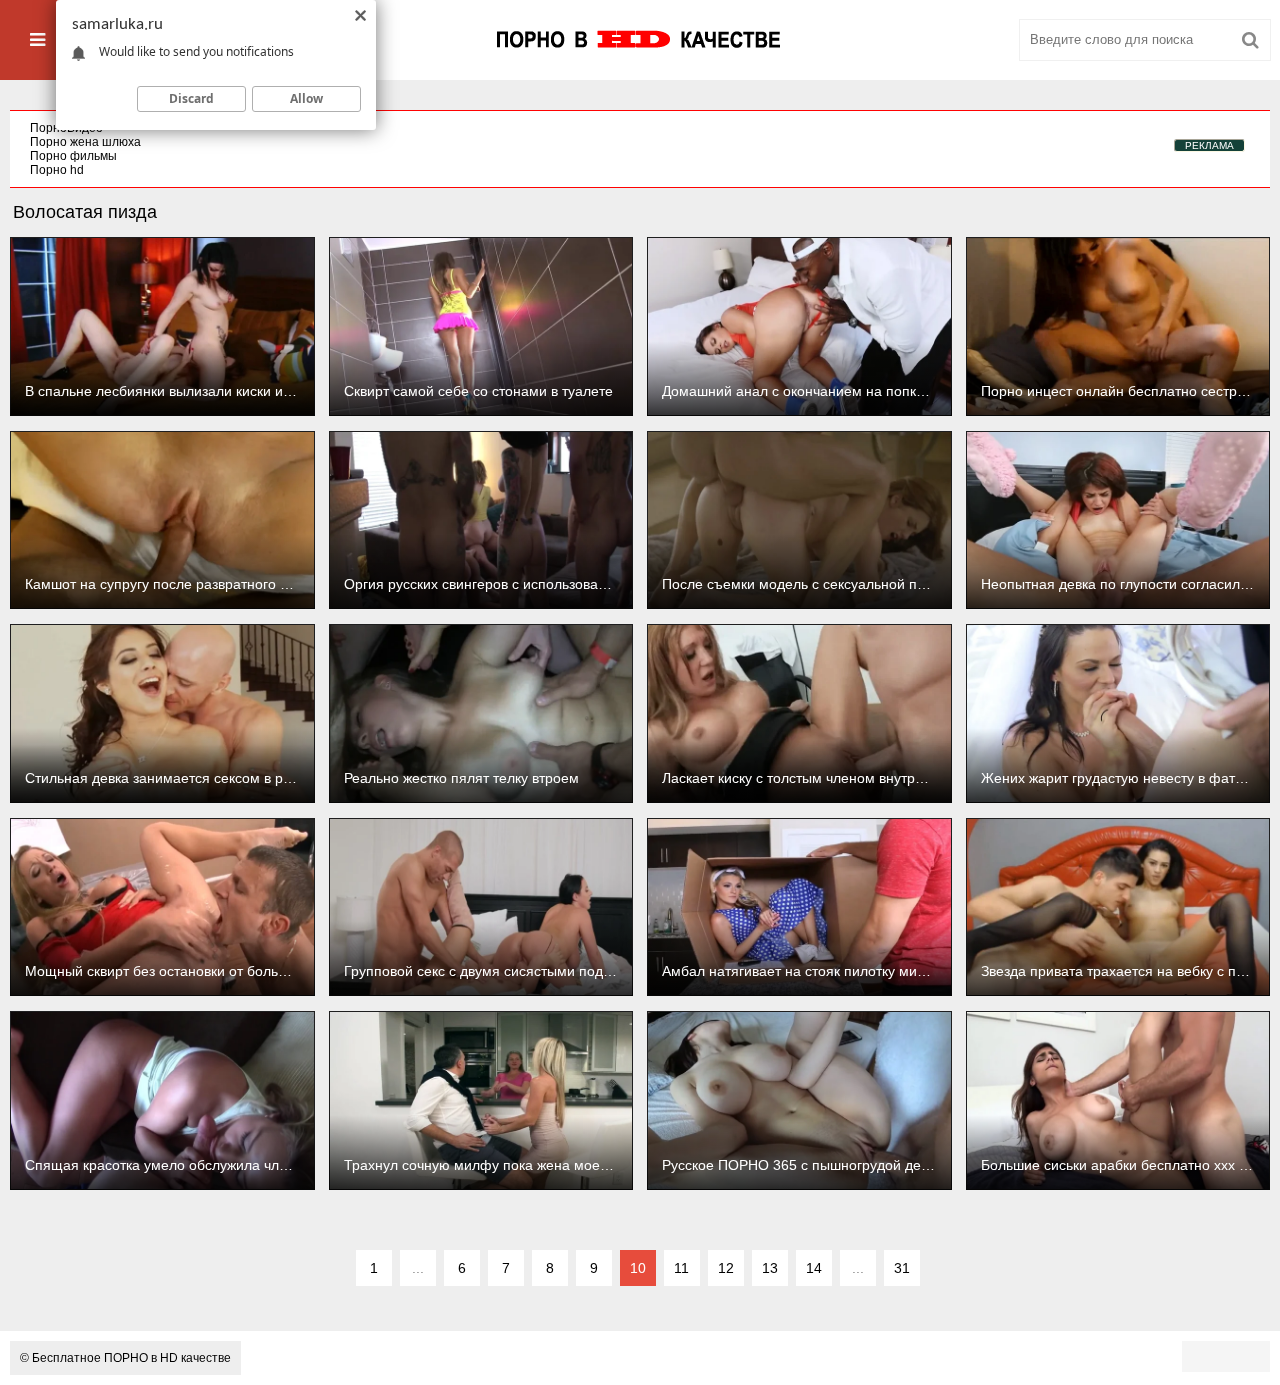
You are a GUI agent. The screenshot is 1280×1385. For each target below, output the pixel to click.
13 (770, 1268)
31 (902, 1268)
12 (726, 1268)
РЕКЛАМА (1209, 145)
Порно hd (57, 170)
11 (681, 1268)
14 (814, 1268)
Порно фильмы (73, 156)
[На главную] (640, 40)
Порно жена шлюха (85, 142)
